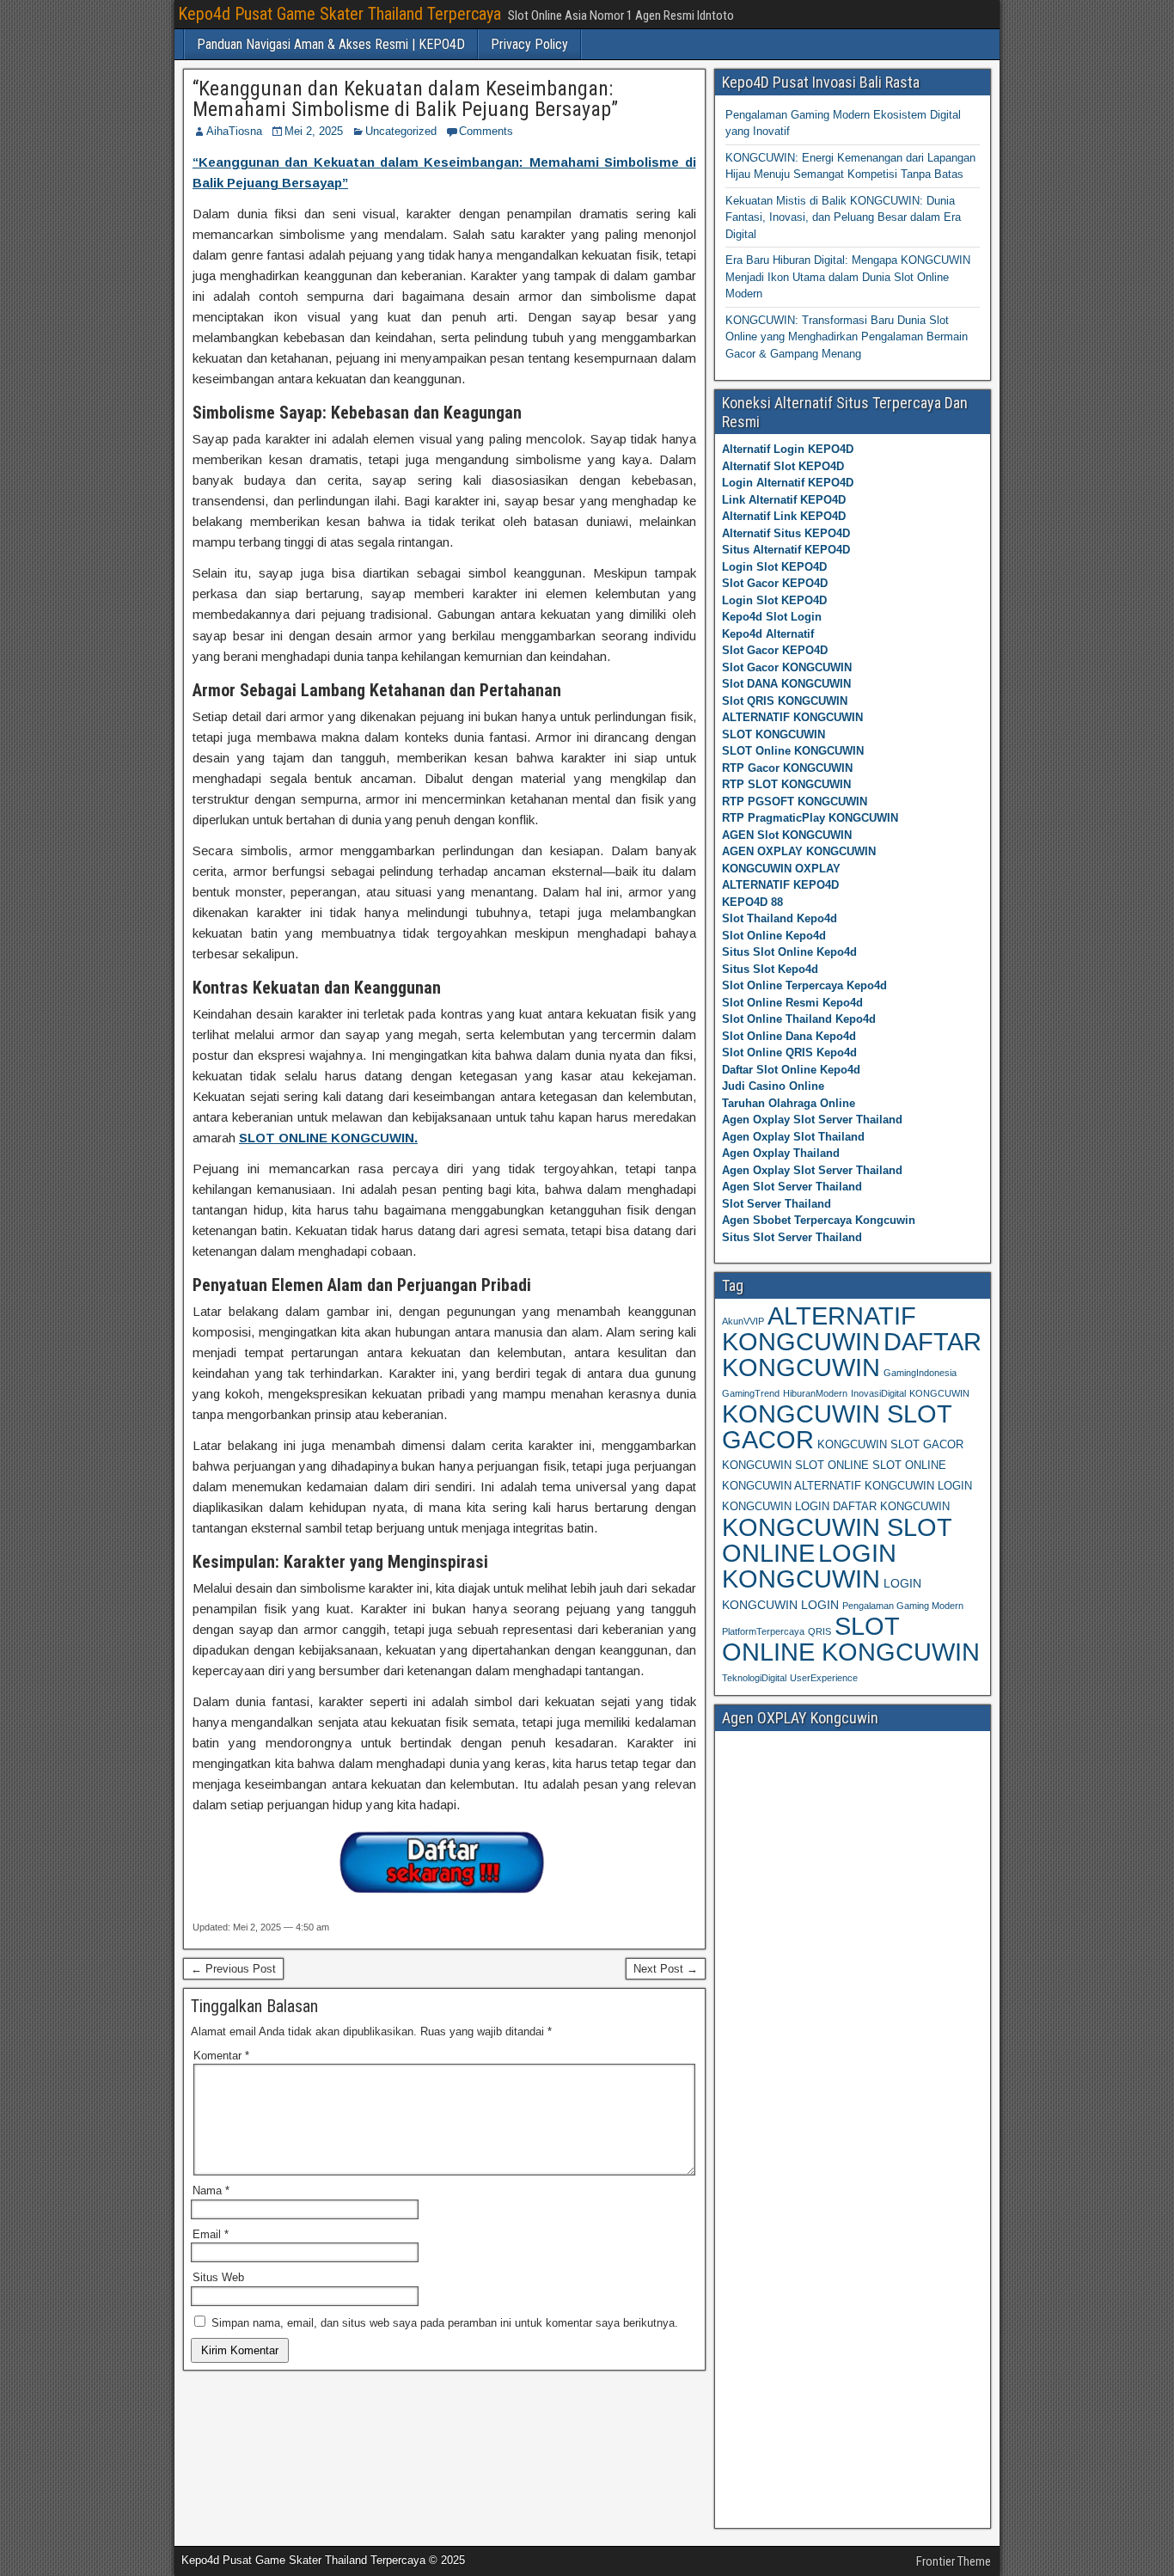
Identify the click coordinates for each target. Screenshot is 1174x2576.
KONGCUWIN (939, 1393)
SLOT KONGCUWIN (773, 734)
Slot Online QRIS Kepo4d (789, 1052)
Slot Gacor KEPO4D (775, 583)
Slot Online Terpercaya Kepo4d (804, 985)
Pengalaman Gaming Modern (903, 1606)
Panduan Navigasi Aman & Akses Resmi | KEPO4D (331, 44)
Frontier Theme (954, 2561)
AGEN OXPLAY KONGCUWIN (799, 851)
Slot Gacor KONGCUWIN (787, 667)
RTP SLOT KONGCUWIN (786, 784)
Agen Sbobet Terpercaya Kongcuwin (819, 1220)
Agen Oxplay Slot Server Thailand (812, 1120)
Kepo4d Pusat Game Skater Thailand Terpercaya (339, 14)
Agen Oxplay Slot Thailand (793, 1137)
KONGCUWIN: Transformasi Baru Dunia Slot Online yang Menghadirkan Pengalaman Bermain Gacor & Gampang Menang (847, 337)
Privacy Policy (529, 44)
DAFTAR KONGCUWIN (852, 1355)
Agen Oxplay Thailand (781, 1153)
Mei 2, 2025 (314, 131)
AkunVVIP (743, 1321)
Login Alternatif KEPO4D (788, 483)
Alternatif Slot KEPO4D (783, 466)
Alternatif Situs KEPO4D (786, 533)
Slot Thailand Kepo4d (780, 918)
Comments (486, 131)
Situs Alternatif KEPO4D (786, 550)
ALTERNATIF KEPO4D (780, 885)
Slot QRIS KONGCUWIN (785, 701)
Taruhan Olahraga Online (789, 1103)
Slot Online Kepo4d (774, 936)
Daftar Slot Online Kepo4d (791, 1070)
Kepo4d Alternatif (768, 634)
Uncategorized (401, 131)
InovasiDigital (878, 1393)
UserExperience (824, 1678)
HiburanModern (815, 1393)
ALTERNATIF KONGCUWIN (792, 717)
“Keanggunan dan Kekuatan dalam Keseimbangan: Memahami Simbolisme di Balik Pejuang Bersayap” (405, 99)
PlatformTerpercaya (763, 1631)
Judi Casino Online (773, 1086)
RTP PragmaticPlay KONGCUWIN (810, 818)
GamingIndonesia (920, 1373)
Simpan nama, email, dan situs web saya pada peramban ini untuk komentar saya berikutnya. (445, 2323)
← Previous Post (233, 1969)
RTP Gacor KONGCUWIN (787, 768)
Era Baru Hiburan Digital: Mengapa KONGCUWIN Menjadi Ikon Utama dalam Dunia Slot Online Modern (848, 277)
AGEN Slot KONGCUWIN (787, 835)
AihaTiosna (234, 131)
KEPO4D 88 (752, 902)
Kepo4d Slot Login (772, 617)
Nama (211, 2191)
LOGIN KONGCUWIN (809, 1566)
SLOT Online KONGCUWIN (793, 751)
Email (211, 2234)
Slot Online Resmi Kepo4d (792, 1003)
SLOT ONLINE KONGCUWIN (851, 1639)
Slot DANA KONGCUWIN (786, 684)
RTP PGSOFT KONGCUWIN (795, 802)
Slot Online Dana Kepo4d (789, 1036)
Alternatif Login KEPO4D (788, 449)
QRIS (819, 1631)
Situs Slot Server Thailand (792, 1237)
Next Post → (666, 1969)
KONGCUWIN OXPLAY (781, 869)
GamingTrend (751, 1393)
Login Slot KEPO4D (774, 567)
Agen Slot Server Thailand (792, 1187)
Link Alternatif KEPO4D (784, 500)
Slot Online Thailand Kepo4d (799, 1019)
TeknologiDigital (754, 1678)
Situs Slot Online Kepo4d (789, 952)
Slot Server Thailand (777, 1204)
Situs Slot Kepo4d (770, 969)
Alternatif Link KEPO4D (784, 516)
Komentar (221, 2056)
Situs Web (218, 2277)
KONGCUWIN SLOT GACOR (837, 1426)
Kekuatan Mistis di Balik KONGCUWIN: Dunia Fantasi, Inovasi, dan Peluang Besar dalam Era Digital (843, 217)
